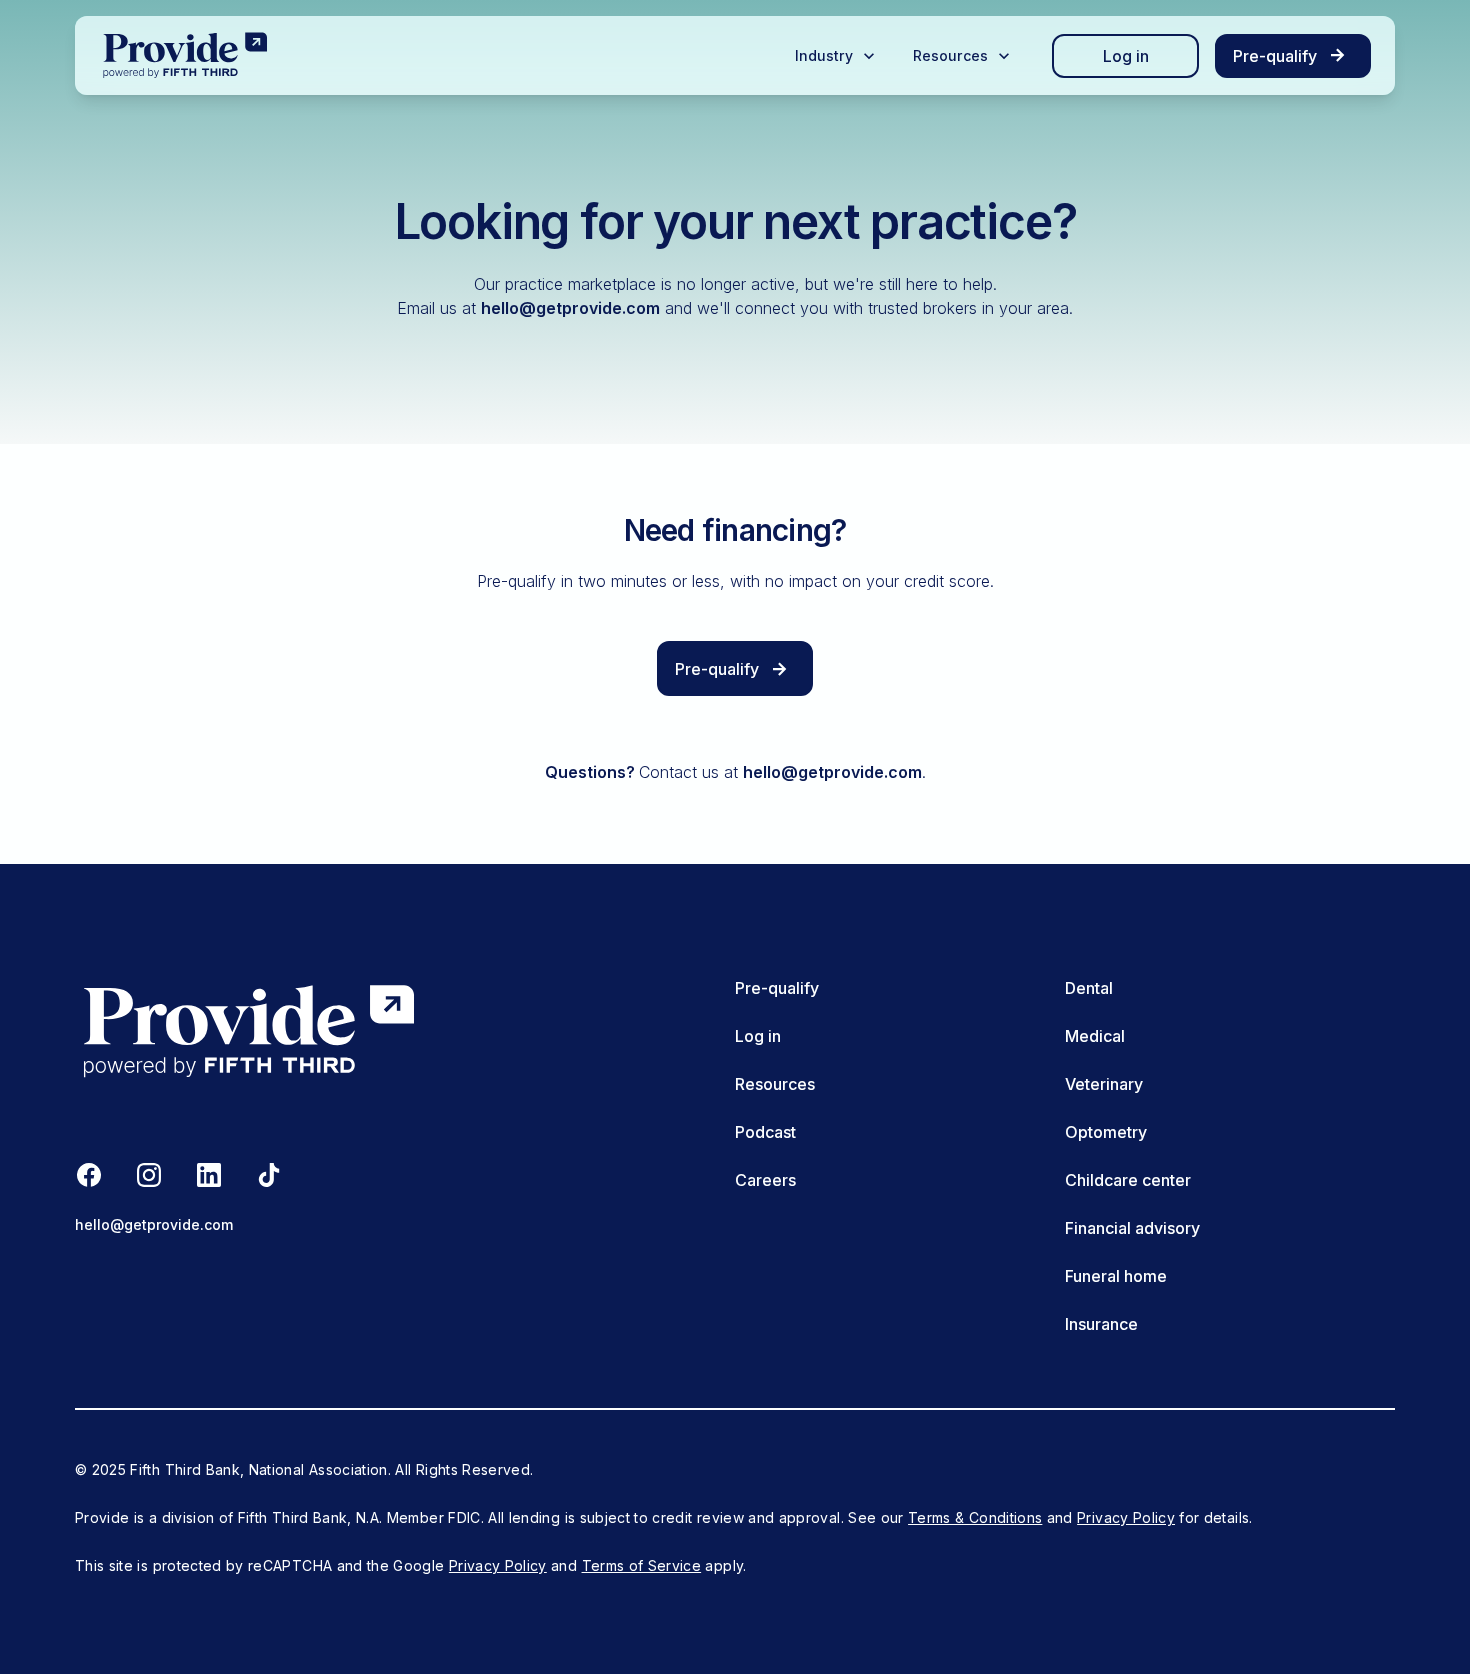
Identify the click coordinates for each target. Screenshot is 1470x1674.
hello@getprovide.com (570, 308)
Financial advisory (1132, 1228)
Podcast (765, 1132)
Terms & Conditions (975, 1517)
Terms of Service (642, 1565)
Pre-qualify (777, 988)
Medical (1095, 1036)
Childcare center (1128, 1180)
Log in (1126, 56)
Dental (1089, 988)
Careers (765, 1180)
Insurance (1101, 1324)
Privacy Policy (1126, 1517)
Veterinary (1104, 1084)
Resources (775, 1084)
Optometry (1106, 1132)
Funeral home (1116, 1276)
